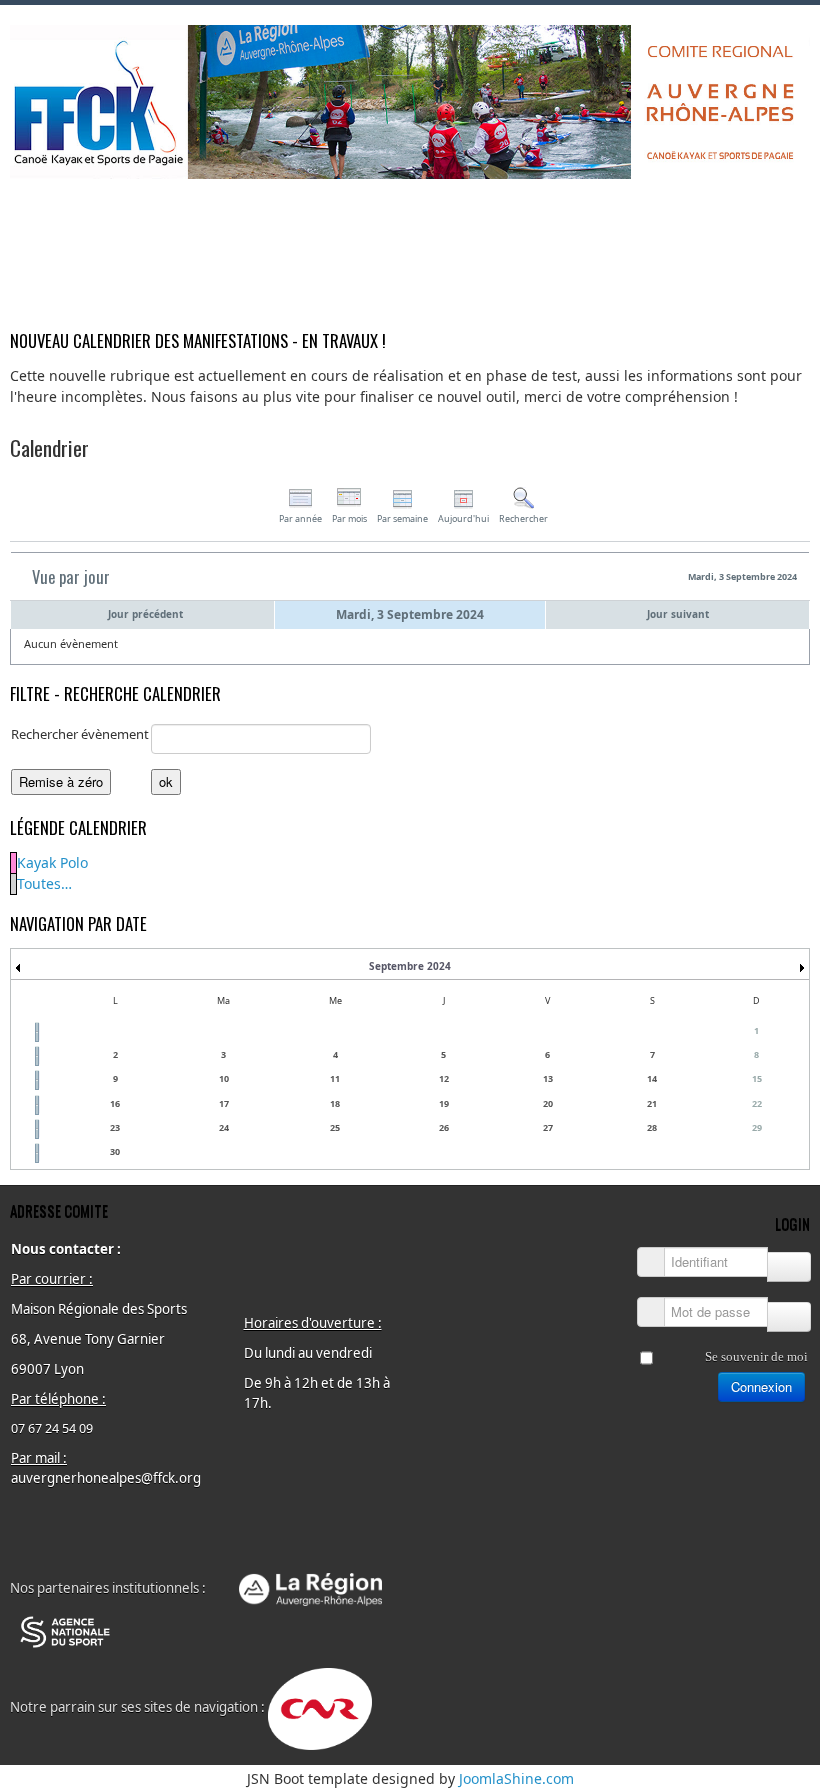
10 (224, 1078)
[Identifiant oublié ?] (789, 1267)
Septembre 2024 (410, 966)
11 (335, 1078)
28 (652, 1127)
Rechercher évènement (80, 734)
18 (335, 1103)
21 (652, 1103)
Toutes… (44, 883)
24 (224, 1127)
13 (548, 1078)
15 (757, 1078)
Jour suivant (678, 614)
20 (548, 1103)
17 (224, 1103)
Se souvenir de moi (756, 1356)
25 (335, 1127)
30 (115, 1151)
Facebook (794, 205)
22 (757, 1103)
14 (652, 1078)
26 (444, 1127)
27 (548, 1127)
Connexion (761, 1386)
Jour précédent (145, 614)
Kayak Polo (52, 862)
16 (115, 1103)
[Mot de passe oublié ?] (789, 1317)
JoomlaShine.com (516, 1778)
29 (757, 1127)
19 (444, 1103)
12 (444, 1078)
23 (115, 1127)
